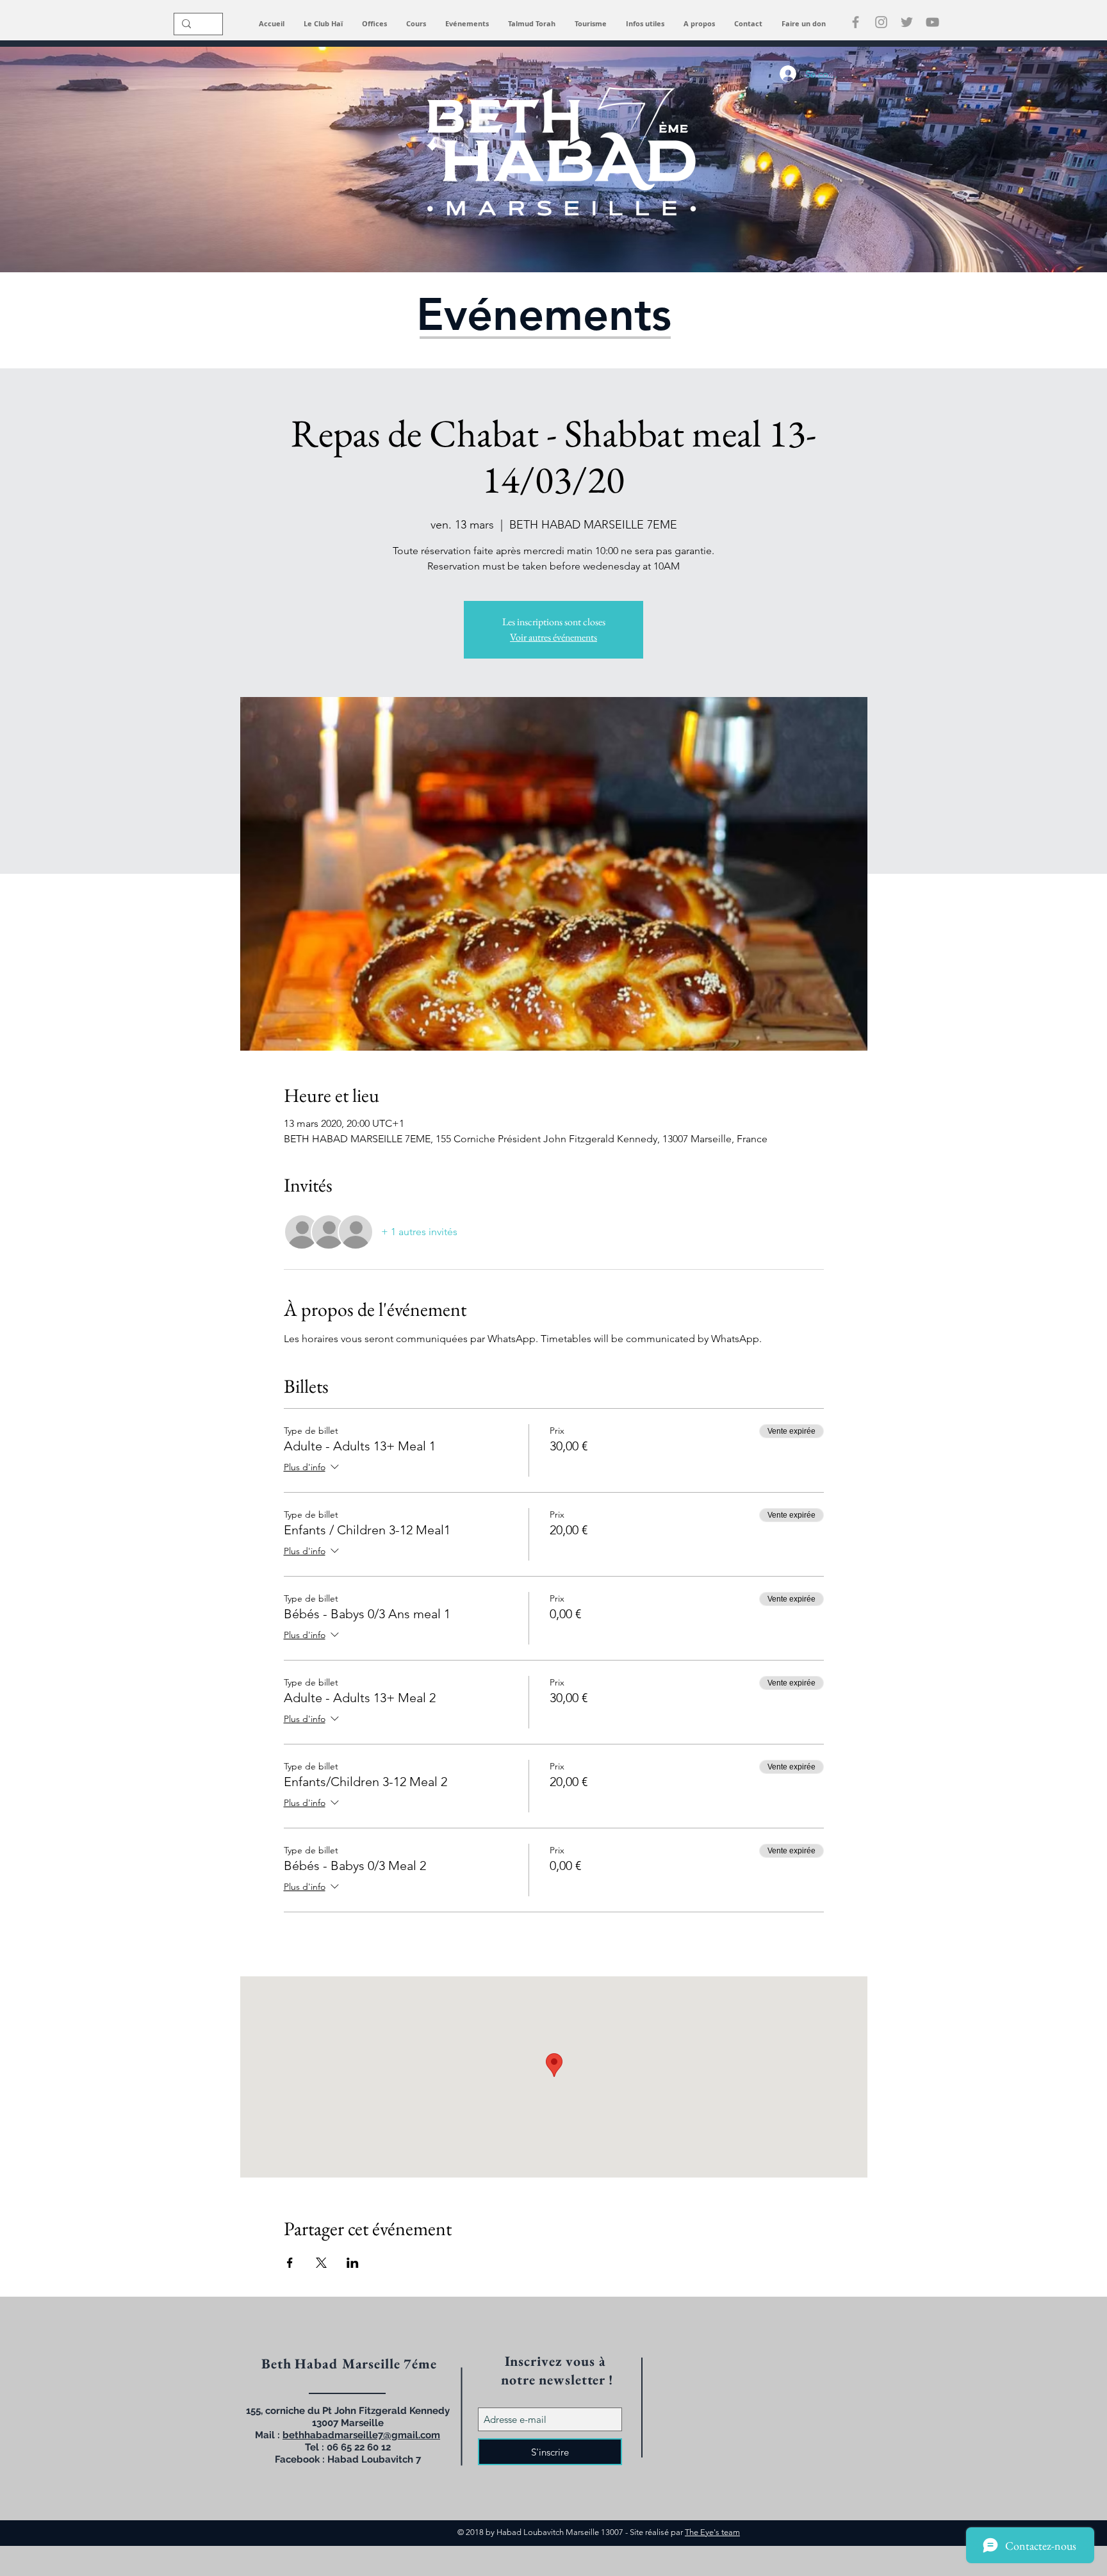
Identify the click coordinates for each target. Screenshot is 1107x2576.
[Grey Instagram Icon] (881, 22)
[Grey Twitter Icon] (907, 22)
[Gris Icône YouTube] (932, 22)
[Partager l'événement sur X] (321, 2263)
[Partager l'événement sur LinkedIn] (353, 2263)
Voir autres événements (553, 637)
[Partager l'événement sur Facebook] (290, 2263)
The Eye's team (712, 2532)
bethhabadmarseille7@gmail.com (361, 2435)
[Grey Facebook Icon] (856, 22)
